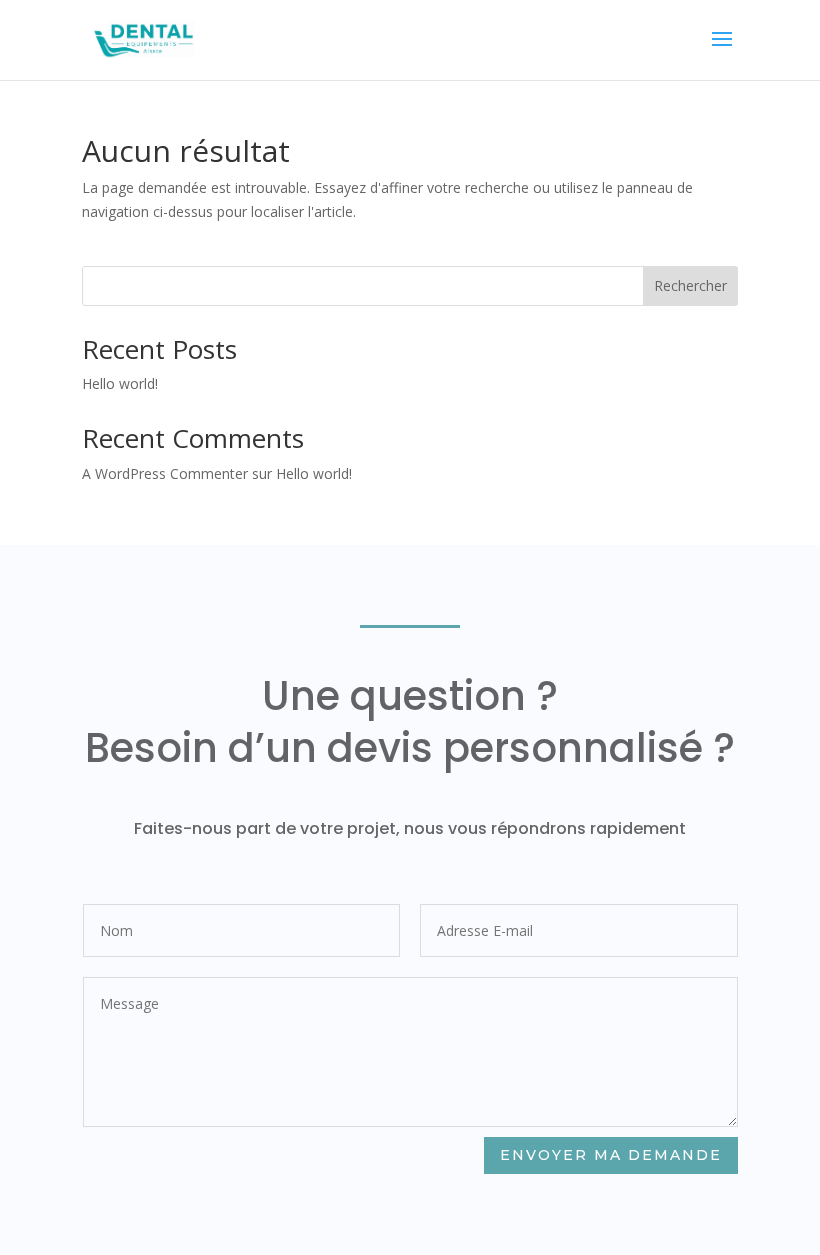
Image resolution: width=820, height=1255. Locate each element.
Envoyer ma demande (611, 1155)
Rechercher (690, 285)
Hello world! (120, 383)
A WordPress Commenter (165, 473)
